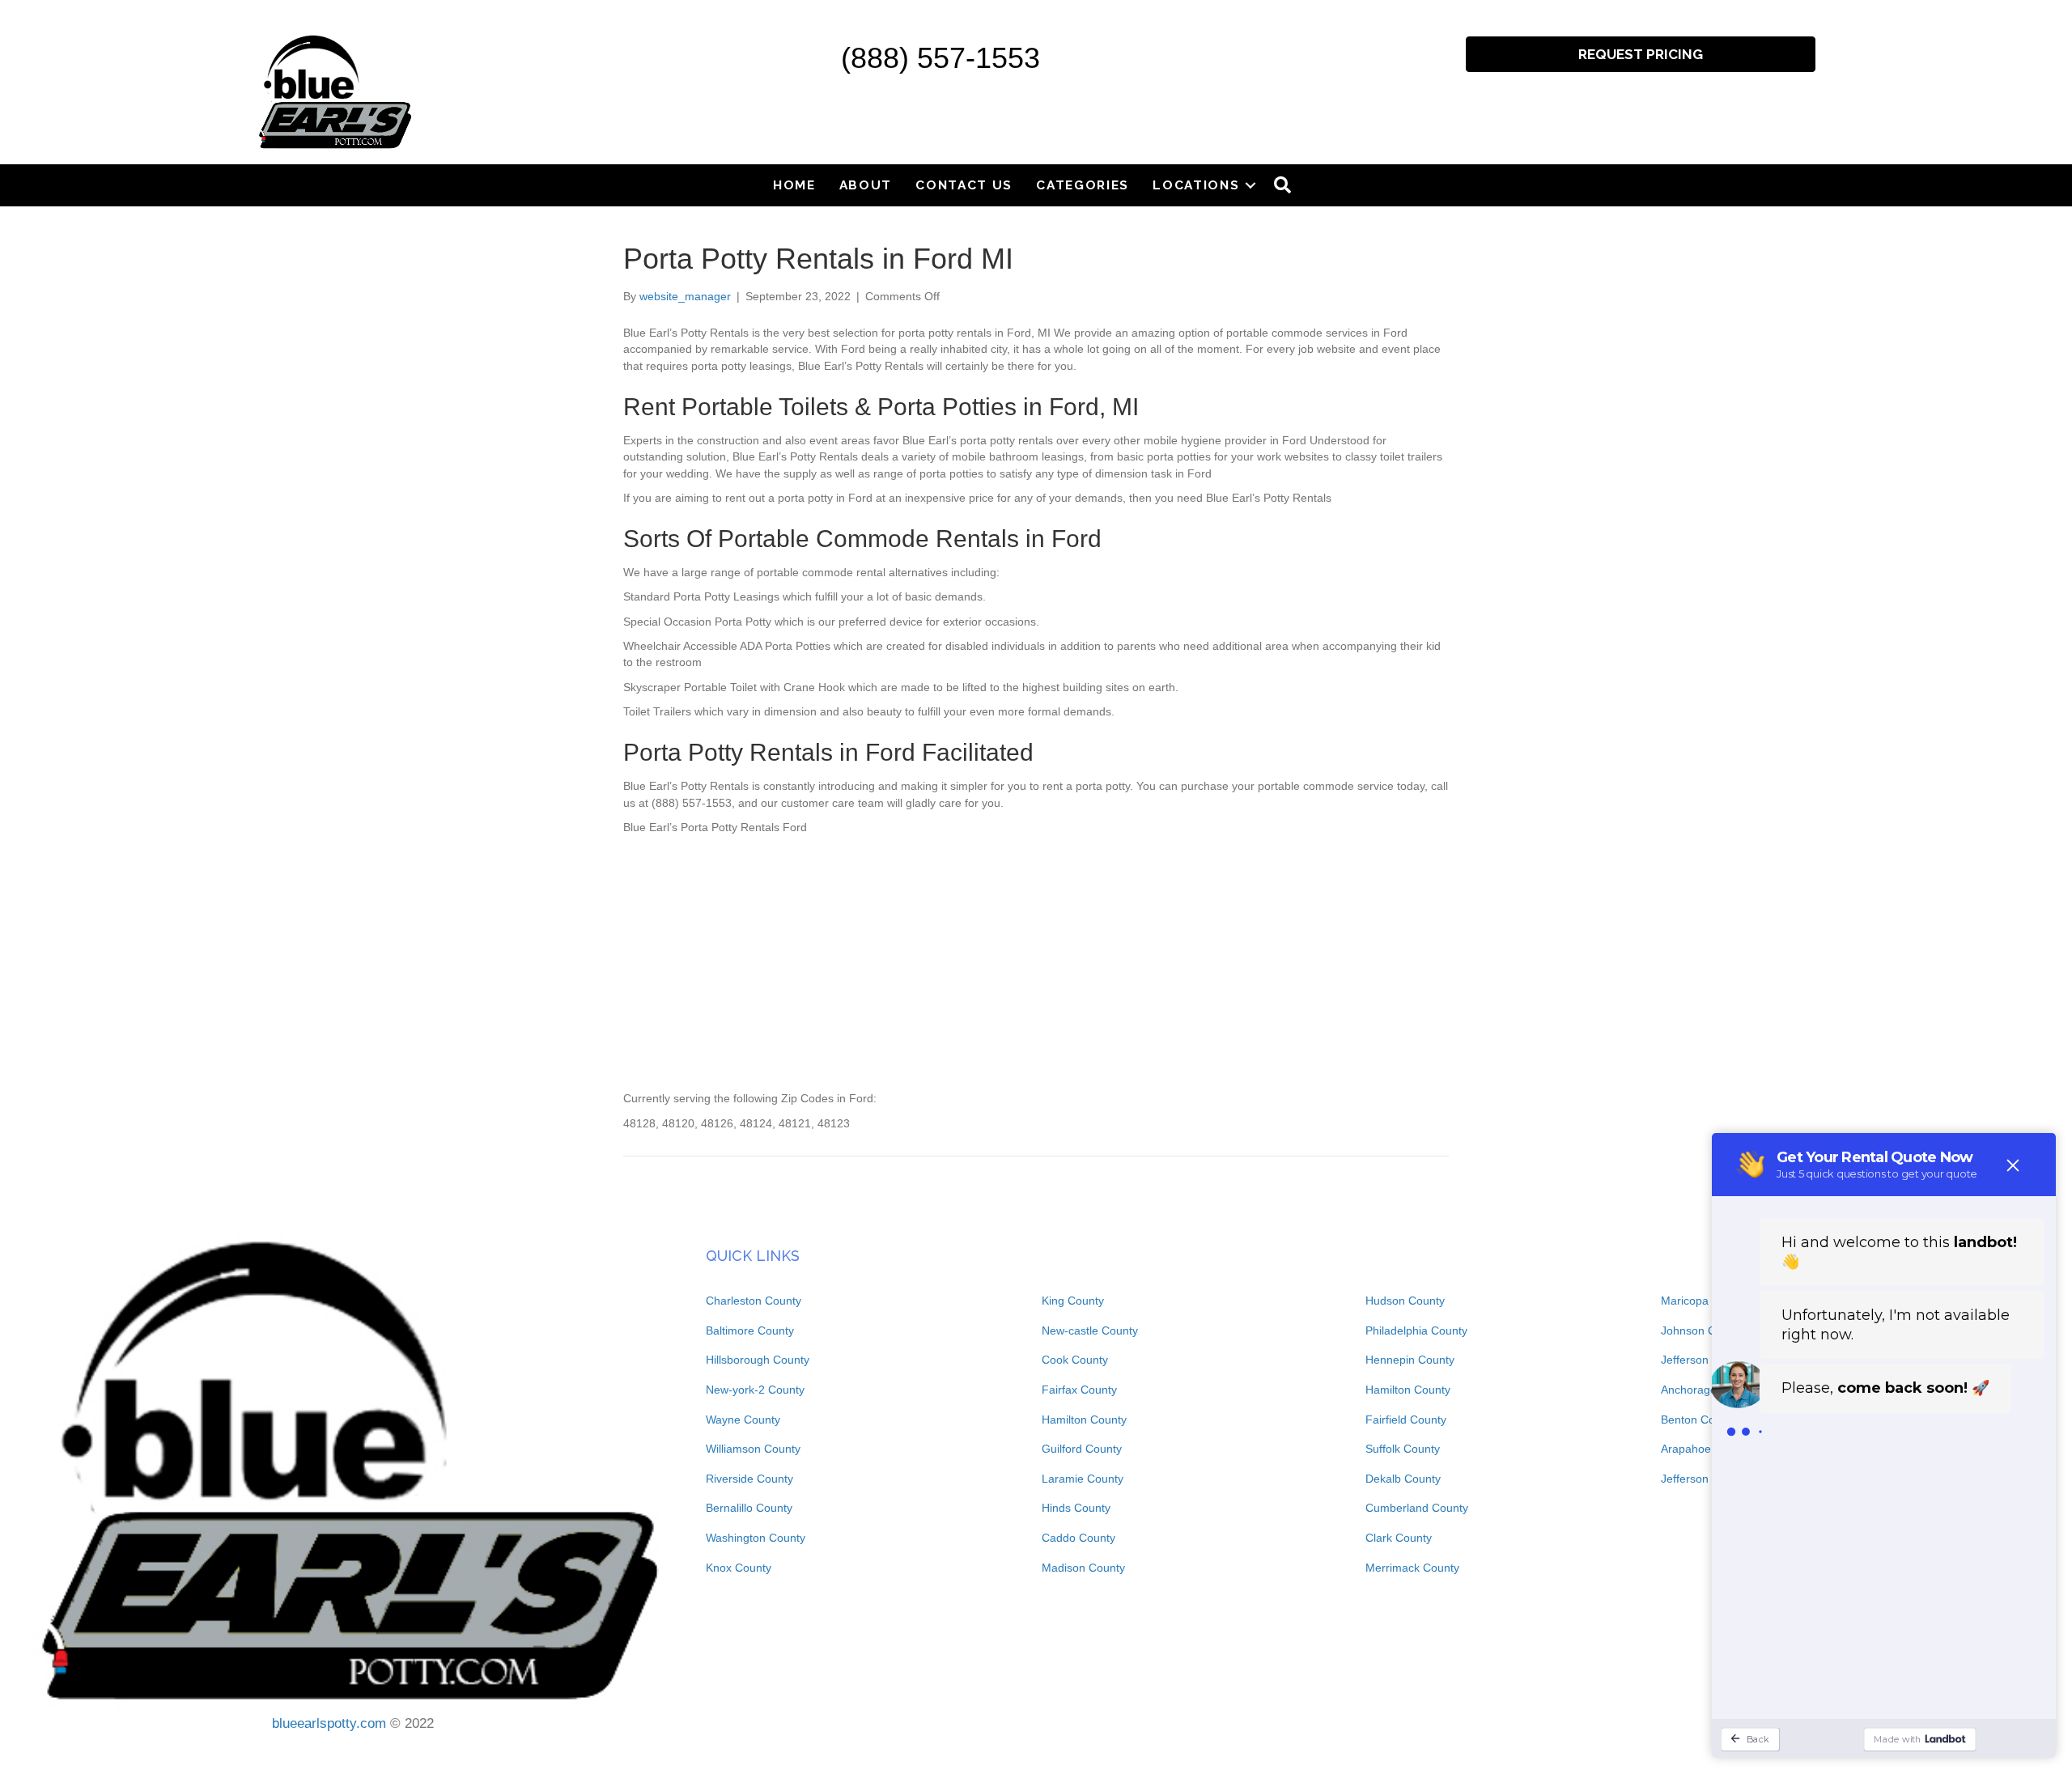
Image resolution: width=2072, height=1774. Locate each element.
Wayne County (743, 1420)
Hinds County (1076, 1508)
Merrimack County (1412, 1568)
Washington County (756, 1538)
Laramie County (1083, 1479)
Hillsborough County (758, 1360)
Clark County (1399, 1538)
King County (1073, 1301)
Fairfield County (1406, 1420)
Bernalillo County (749, 1508)
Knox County (739, 1568)
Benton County (1699, 1420)
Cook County (1075, 1360)
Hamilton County (1084, 1420)
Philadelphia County (1416, 1330)
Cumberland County (1417, 1508)
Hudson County (1405, 1301)
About (866, 185)
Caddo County (1078, 1538)
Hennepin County (1410, 1360)
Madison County (1083, 1568)
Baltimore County (750, 1330)
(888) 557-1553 (940, 58)
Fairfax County (1079, 1390)
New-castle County (1090, 1330)
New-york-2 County (755, 1390)
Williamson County (753, 1449)
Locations (1196, 185)
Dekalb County (1403, 1479)
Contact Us (964, 185)
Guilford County (1082, 1449)
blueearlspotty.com (329, 1723)
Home (794, 185)
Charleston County (754, 1301)
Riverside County (749, 1479)
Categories (1083, 185)
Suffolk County (1403, 1449)
